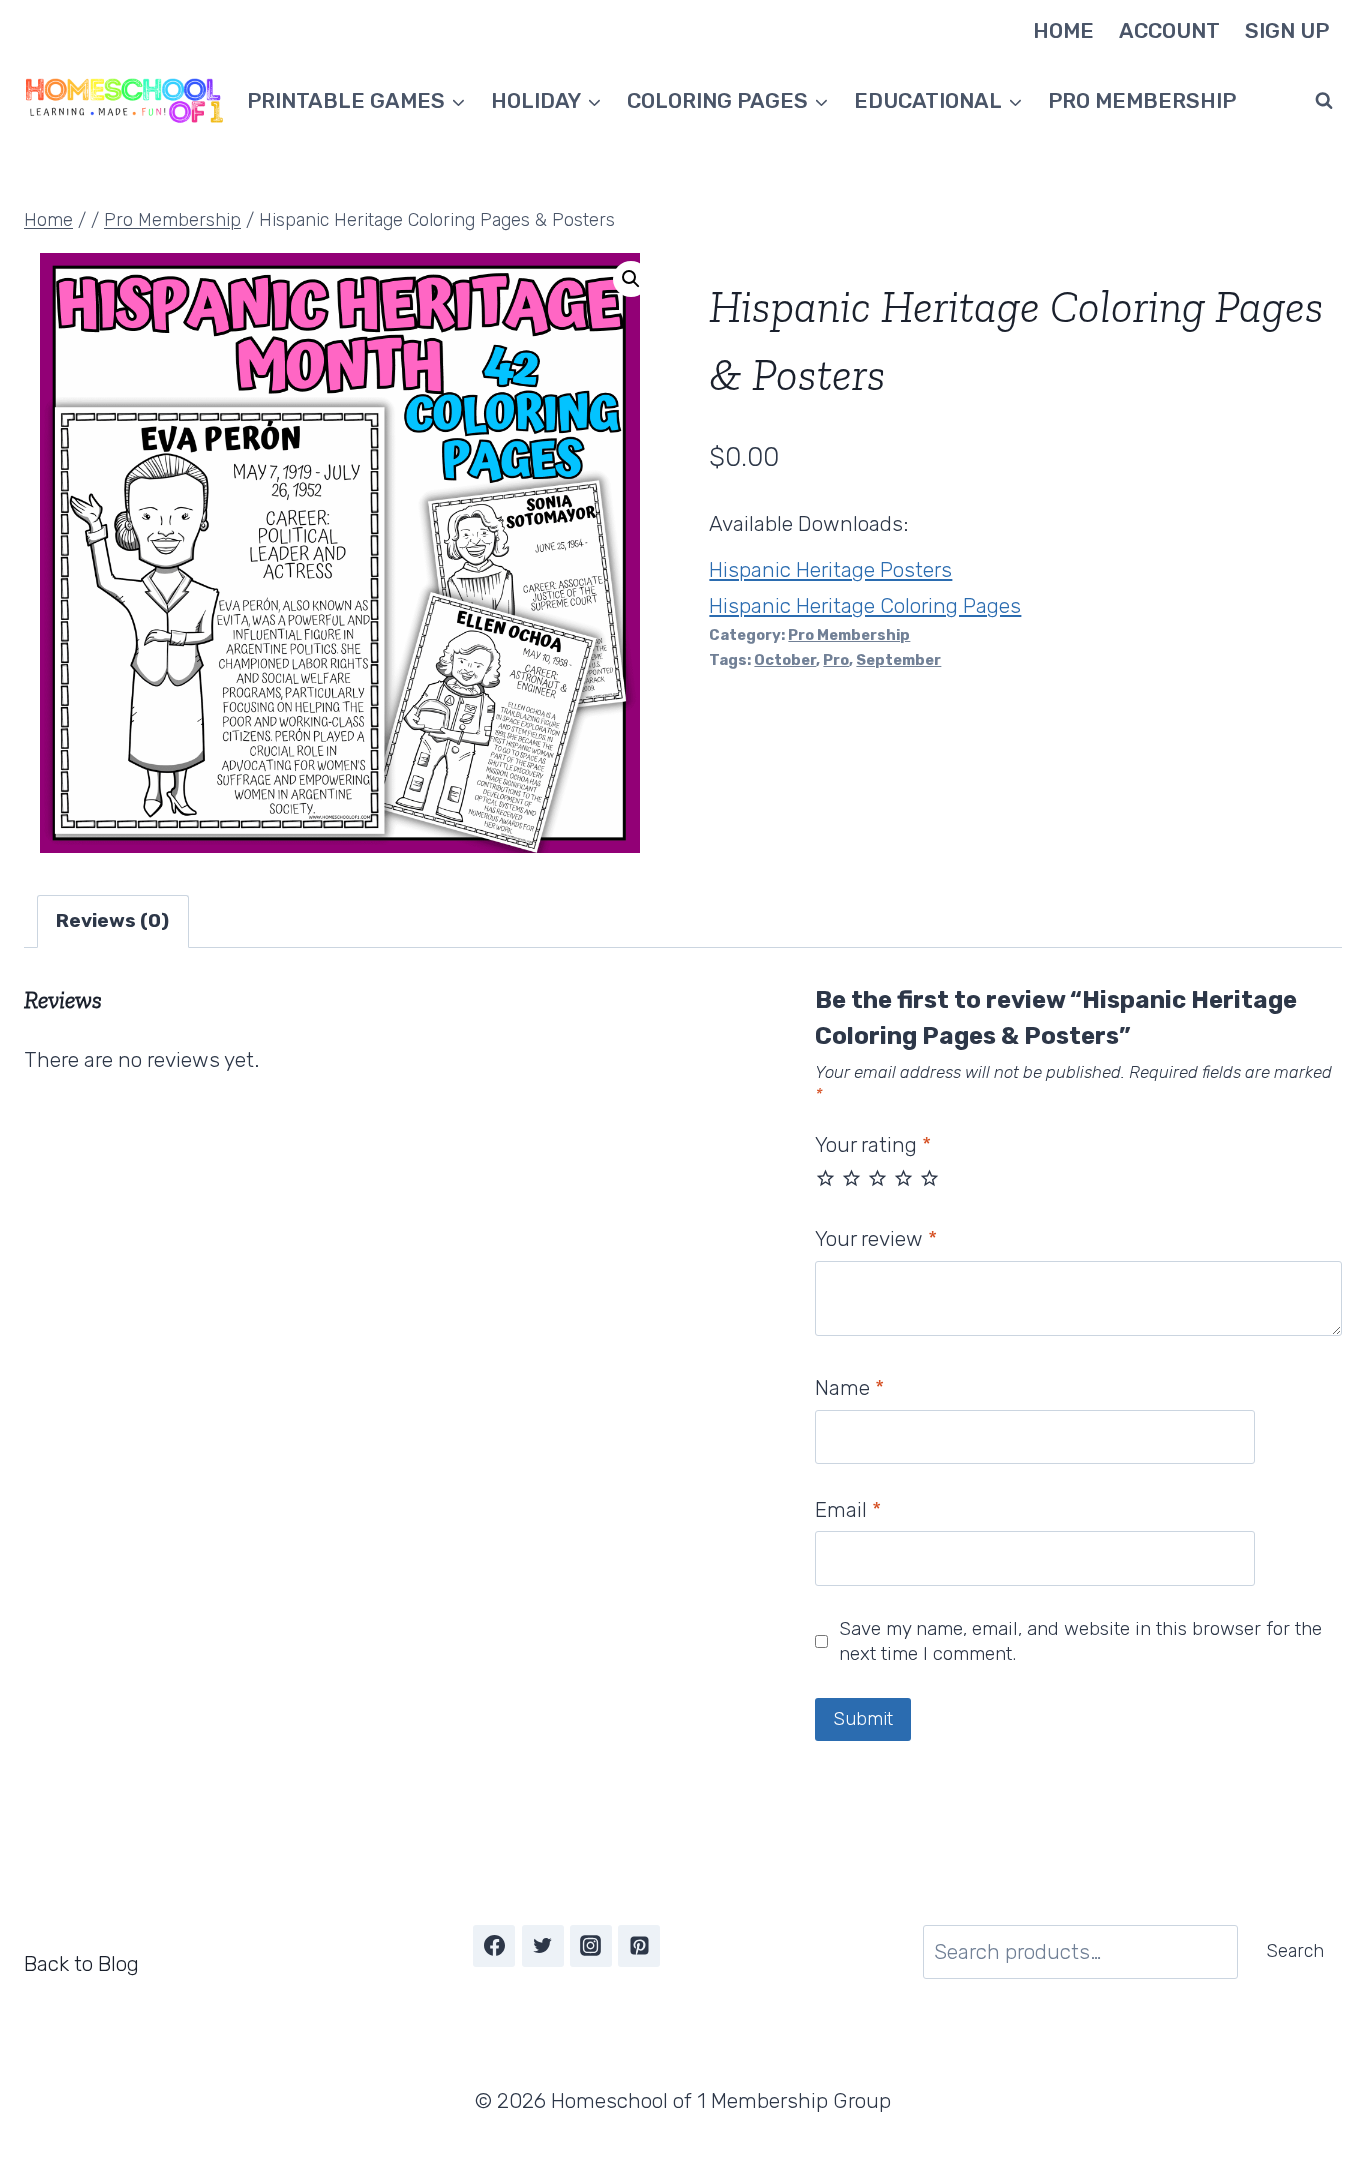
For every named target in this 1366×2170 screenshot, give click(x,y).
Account (1169, 30)
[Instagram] (591, 1946)
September (898, 660)
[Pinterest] (639, 1946)
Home (1063, 30)
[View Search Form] (1324, 101)
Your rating (873, 1144)
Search (1295, 1951)
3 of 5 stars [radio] (877, 1177)
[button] (631, 279)
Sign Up (1287, 30)
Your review (876, 1238)
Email (848, 1509)
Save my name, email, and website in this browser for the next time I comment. (1080, 1641)
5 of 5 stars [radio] (929, 1177)
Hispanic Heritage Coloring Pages (865, 605)
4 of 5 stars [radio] (903, 1177)
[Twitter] (543, 1946)
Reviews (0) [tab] (112, 920)
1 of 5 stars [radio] (825, 1177)
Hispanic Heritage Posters (830, 569)
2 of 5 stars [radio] (851, 1177)
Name (849, 1387)
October (785, 660)
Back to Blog (81, 1963)
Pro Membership (1142, 100)
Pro (836, 660)
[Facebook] (494, 1946)
